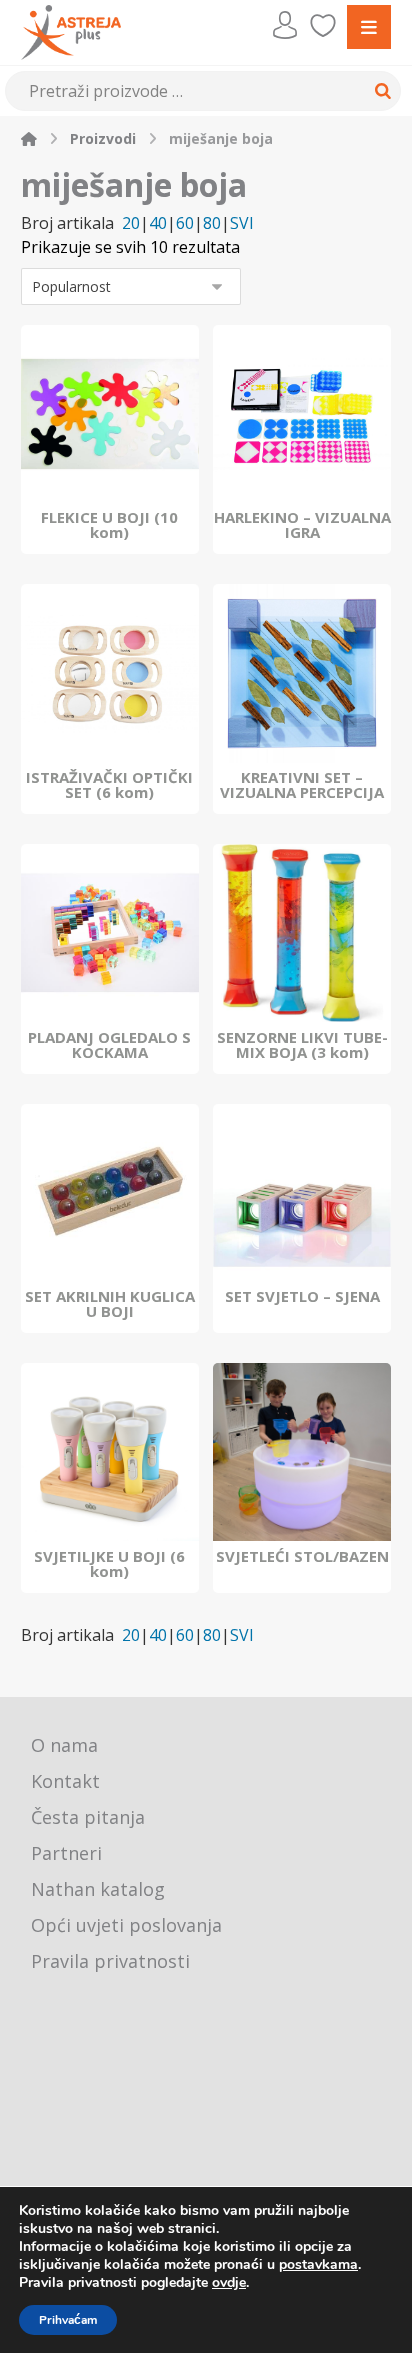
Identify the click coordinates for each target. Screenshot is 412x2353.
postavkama (318, 2265)
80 (212, 223)
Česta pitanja (88, 1817)
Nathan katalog (98, 1889)
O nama (64, 1745)
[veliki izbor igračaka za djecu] (71, 32)
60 (185, 223)
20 (131, 223)
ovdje (229, 2282)
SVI (242, 223)
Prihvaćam (68, 2320)
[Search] (380, 91)
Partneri (66, 1853)
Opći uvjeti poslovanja (126, 1925)
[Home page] (29, 138)
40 (158, 223)
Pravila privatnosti (110, 1961)
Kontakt (65, 1781)
